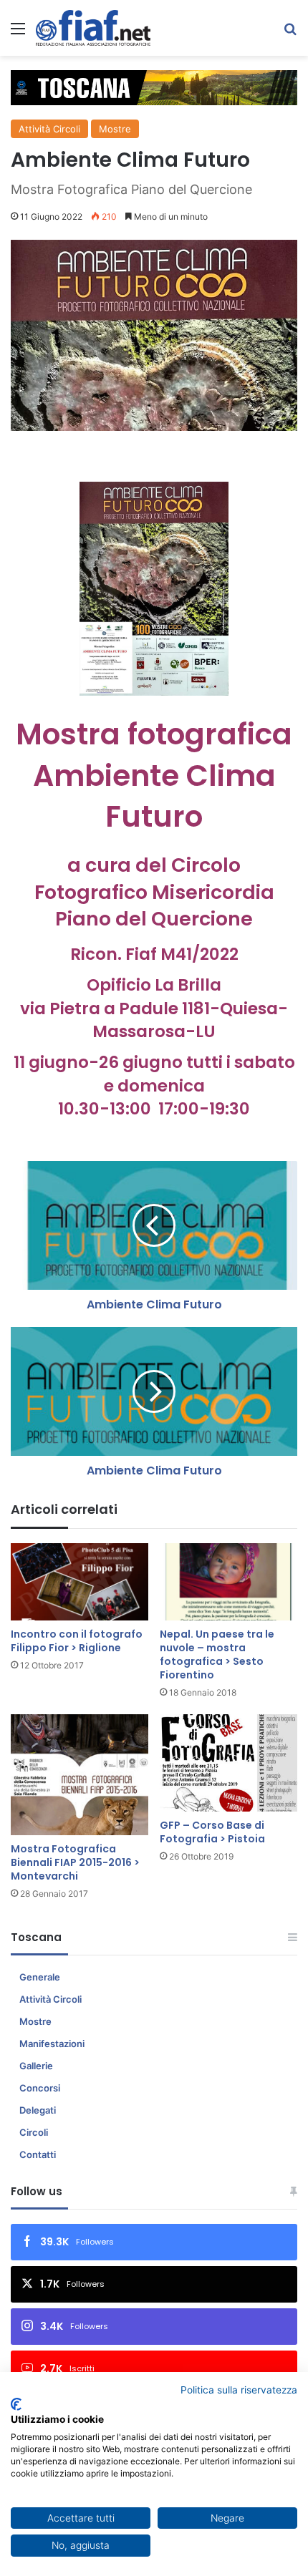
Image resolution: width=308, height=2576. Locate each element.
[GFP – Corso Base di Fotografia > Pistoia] (228, 1763)
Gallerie (36, 2066)
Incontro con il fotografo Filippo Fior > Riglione (77, 1641)
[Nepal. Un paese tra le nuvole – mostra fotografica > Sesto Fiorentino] (228, 1582)
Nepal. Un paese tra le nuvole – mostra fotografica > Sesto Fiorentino (217, 1654)
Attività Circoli (49, 129)
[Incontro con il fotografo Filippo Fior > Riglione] (80, 1582)
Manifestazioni (52, 2043)
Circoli (34, 2132)
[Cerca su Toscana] (290, 33)
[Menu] (18, 33)
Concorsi (40, 2088)
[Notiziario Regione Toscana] (93, 28)
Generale (40, 1977)
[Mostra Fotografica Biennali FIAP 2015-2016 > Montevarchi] (80, 1775)
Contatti (38, 2154)
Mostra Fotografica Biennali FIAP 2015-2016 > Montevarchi (75, 1862)
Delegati (38, 2110)
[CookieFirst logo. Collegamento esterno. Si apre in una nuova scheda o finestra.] (16, 2404)
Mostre (115, 129)
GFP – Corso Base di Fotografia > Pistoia (212, 1832)
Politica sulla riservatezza (239, 2390)
